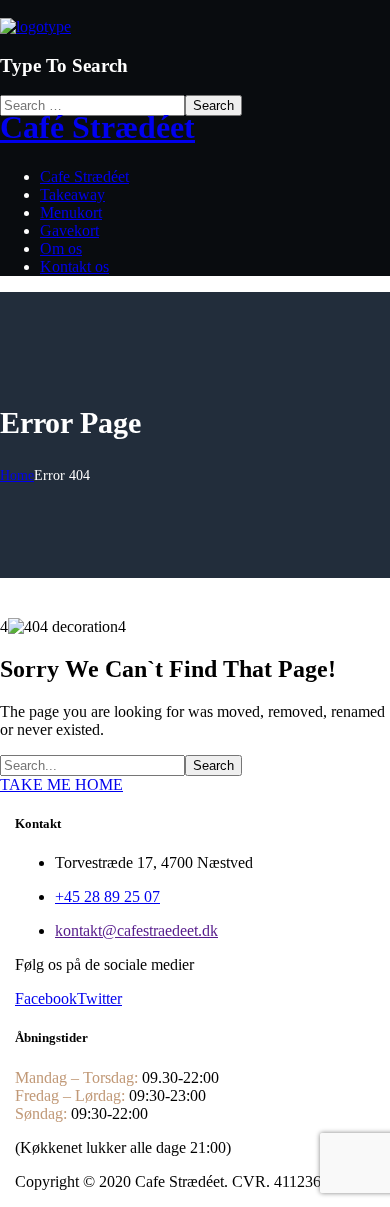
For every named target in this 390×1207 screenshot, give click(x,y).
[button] (195, 785)
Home (17, 475)
